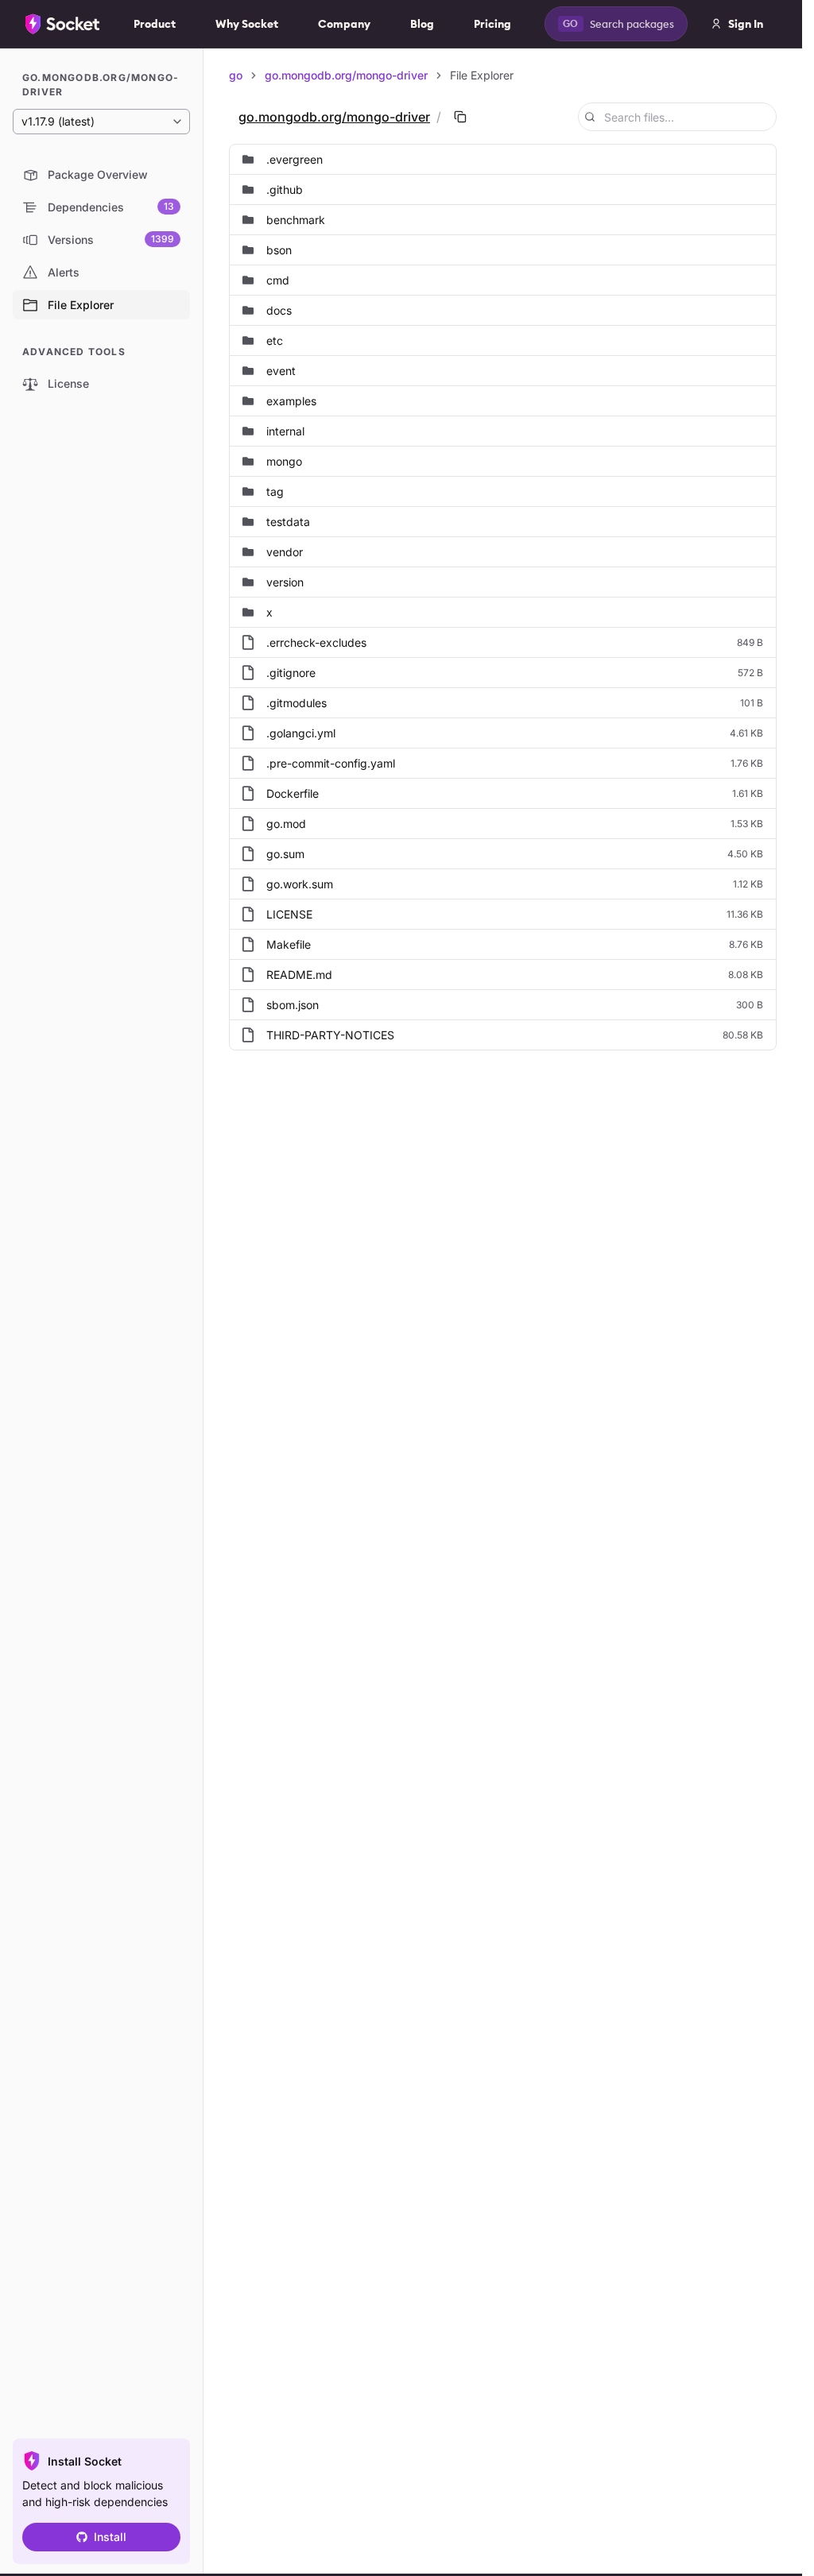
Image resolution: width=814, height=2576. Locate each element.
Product (155, 24)
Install (110, 2537)
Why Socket (247, 24)
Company (344, 24)
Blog (422, 24)
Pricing (492, 24)
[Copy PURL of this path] (460, 117)
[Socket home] (63, 24)
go (236, 75)
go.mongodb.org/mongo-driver (346, 75)
